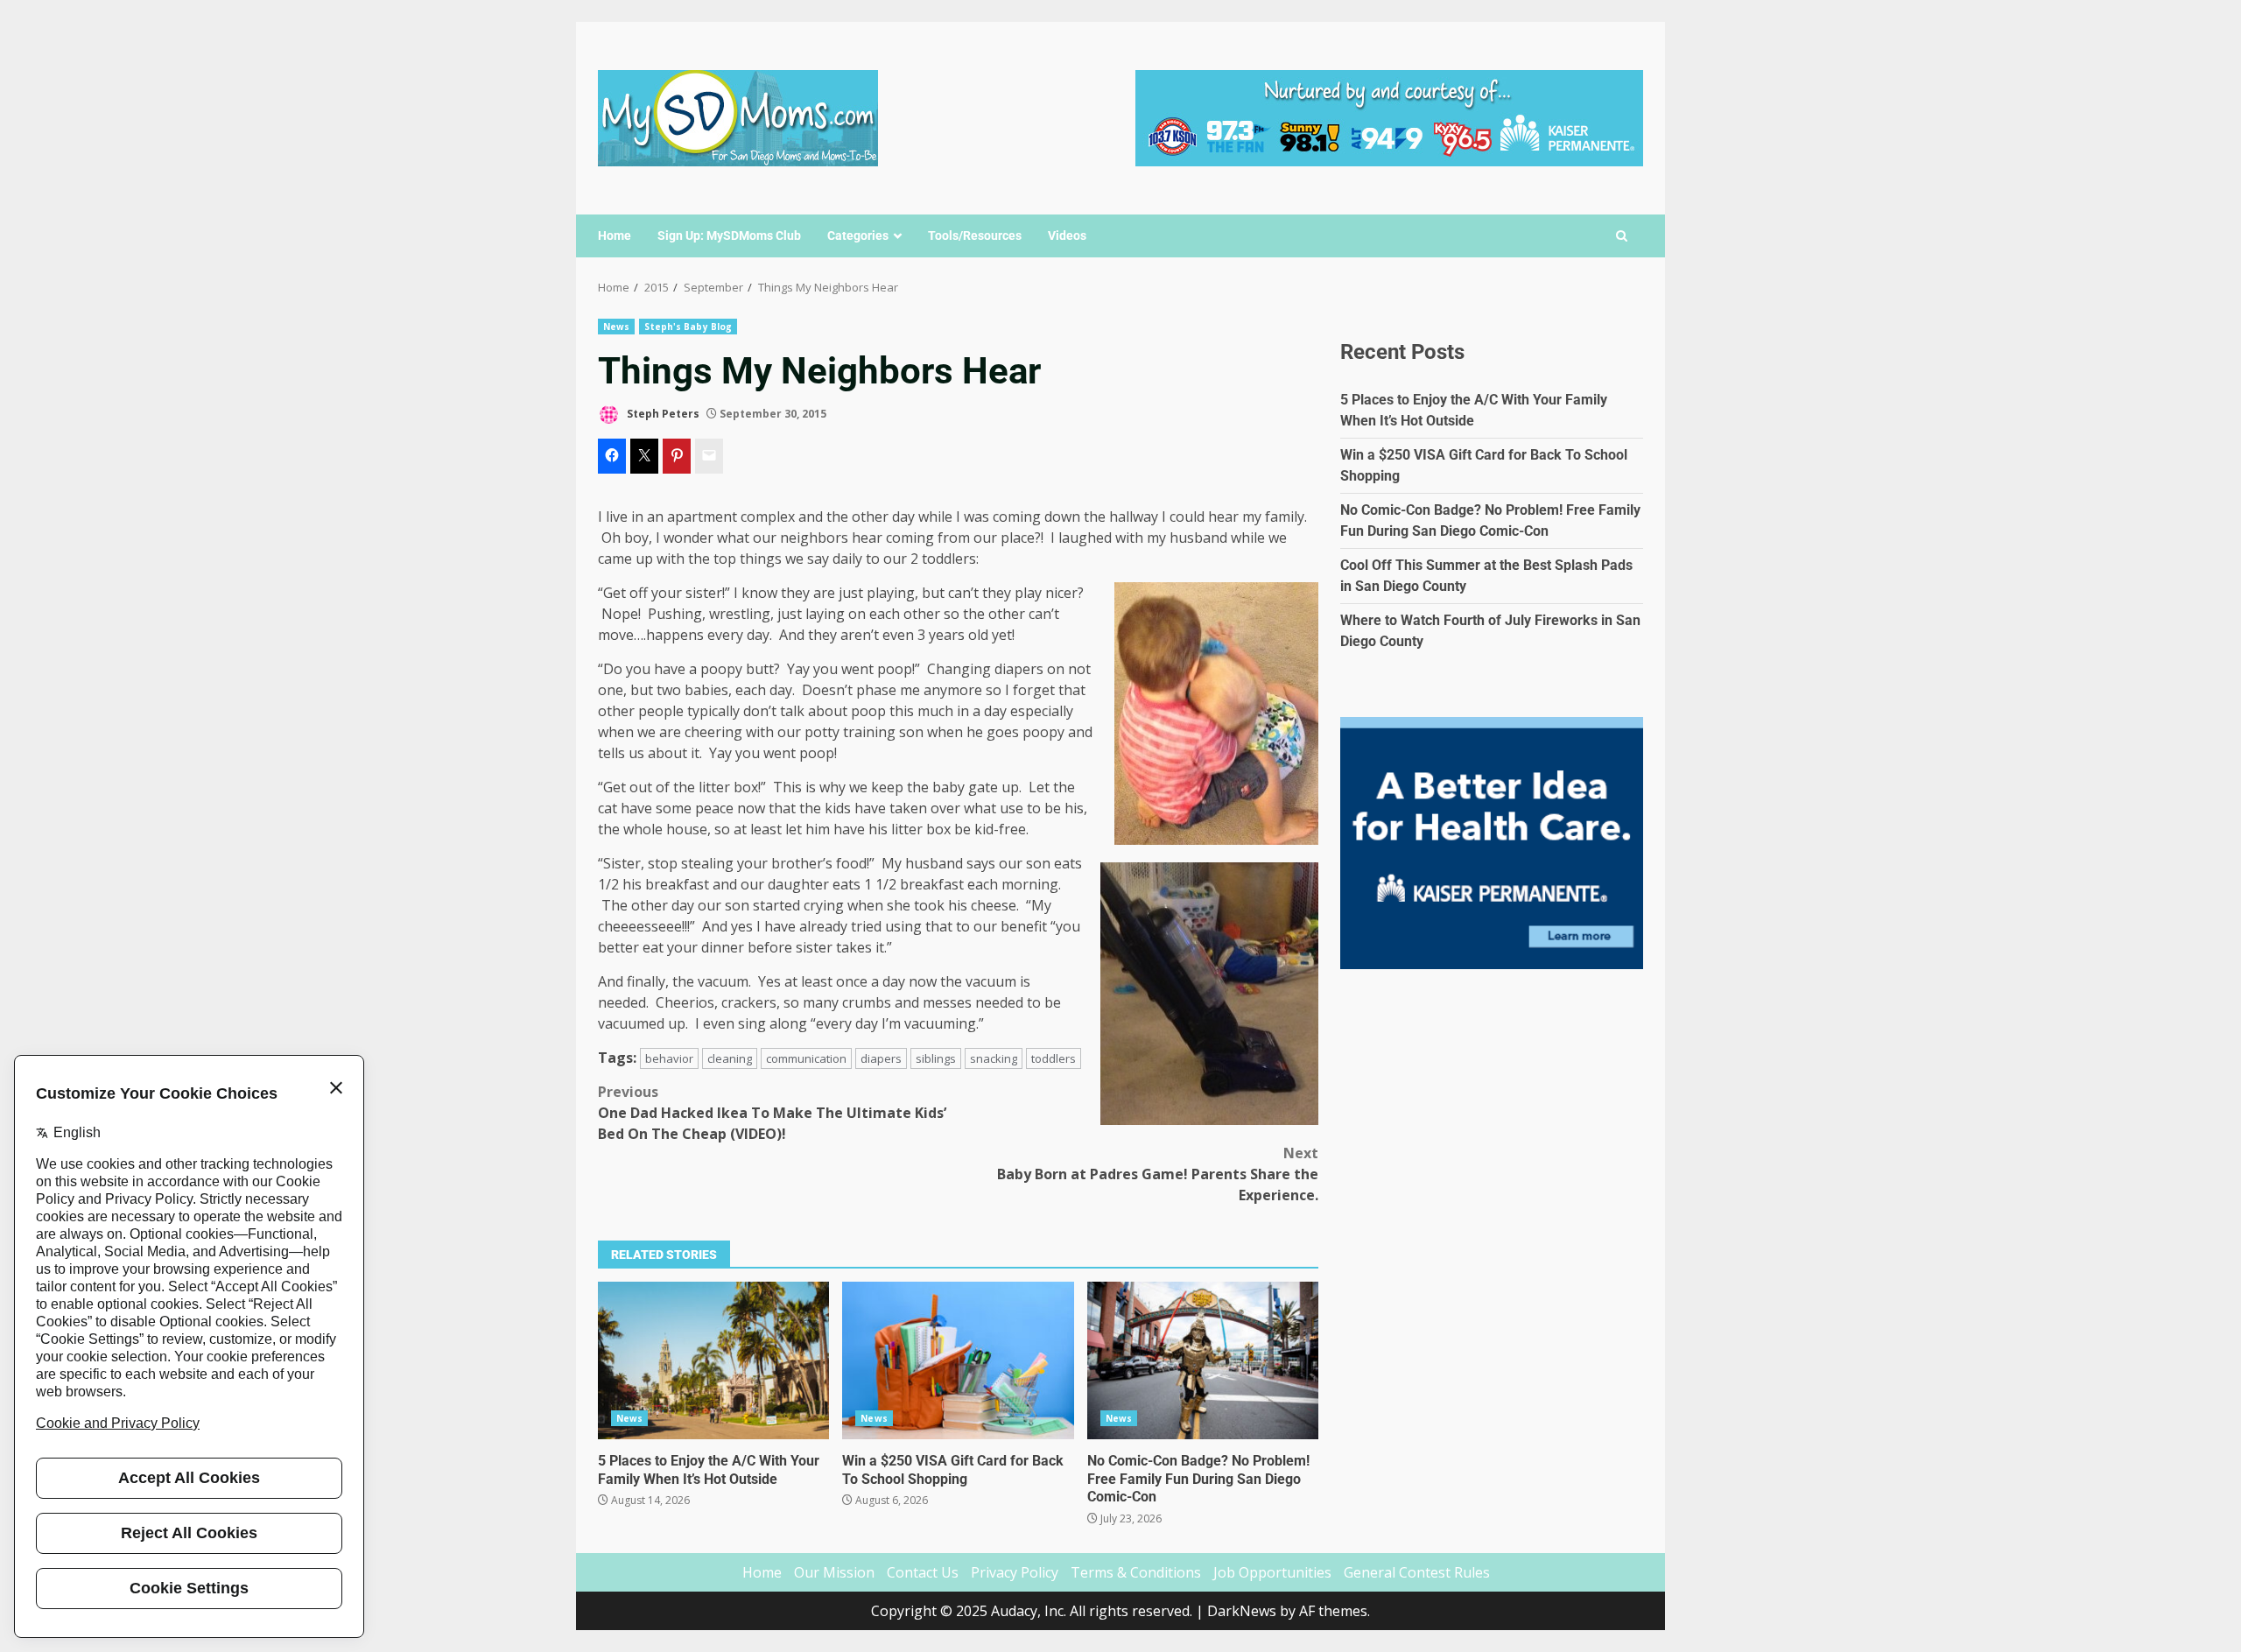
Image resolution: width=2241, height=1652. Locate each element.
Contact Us (923, 1572)
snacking (994, 1058)
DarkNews (1242, 1611)
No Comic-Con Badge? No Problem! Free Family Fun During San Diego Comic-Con (1203, 1360)
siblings (936, 1058)
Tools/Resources (975, 235)
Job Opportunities (1272, 1572)
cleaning (730, 1058)
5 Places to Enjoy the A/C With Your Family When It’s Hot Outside (713, 1360)
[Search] (1622, 236)
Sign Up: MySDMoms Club (729, 235)
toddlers (1054, 1058)
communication (806, 1058)
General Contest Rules (1417, 1572)
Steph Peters (662, 414)
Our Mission (834, 1572)
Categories (858, 235)
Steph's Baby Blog (688, 327)
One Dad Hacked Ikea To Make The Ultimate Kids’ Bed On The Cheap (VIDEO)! (772, 1113)
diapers (881, 1058)
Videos (1067, 235)
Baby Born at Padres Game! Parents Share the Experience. (1158, 1174)
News (616, 327)
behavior (669, 1058)
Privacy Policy (1015, 1572)
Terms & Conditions (1136, 1572)
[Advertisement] (1389, 116)
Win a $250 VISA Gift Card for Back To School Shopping (958, 1360)
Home (615, 235)
